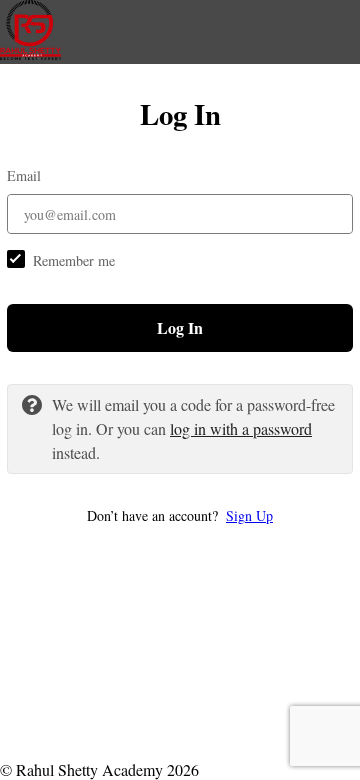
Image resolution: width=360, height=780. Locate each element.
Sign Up (249, 515)
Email (24, 175)
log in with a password (241, 428)
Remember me (74, 260)
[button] (180, 515)
